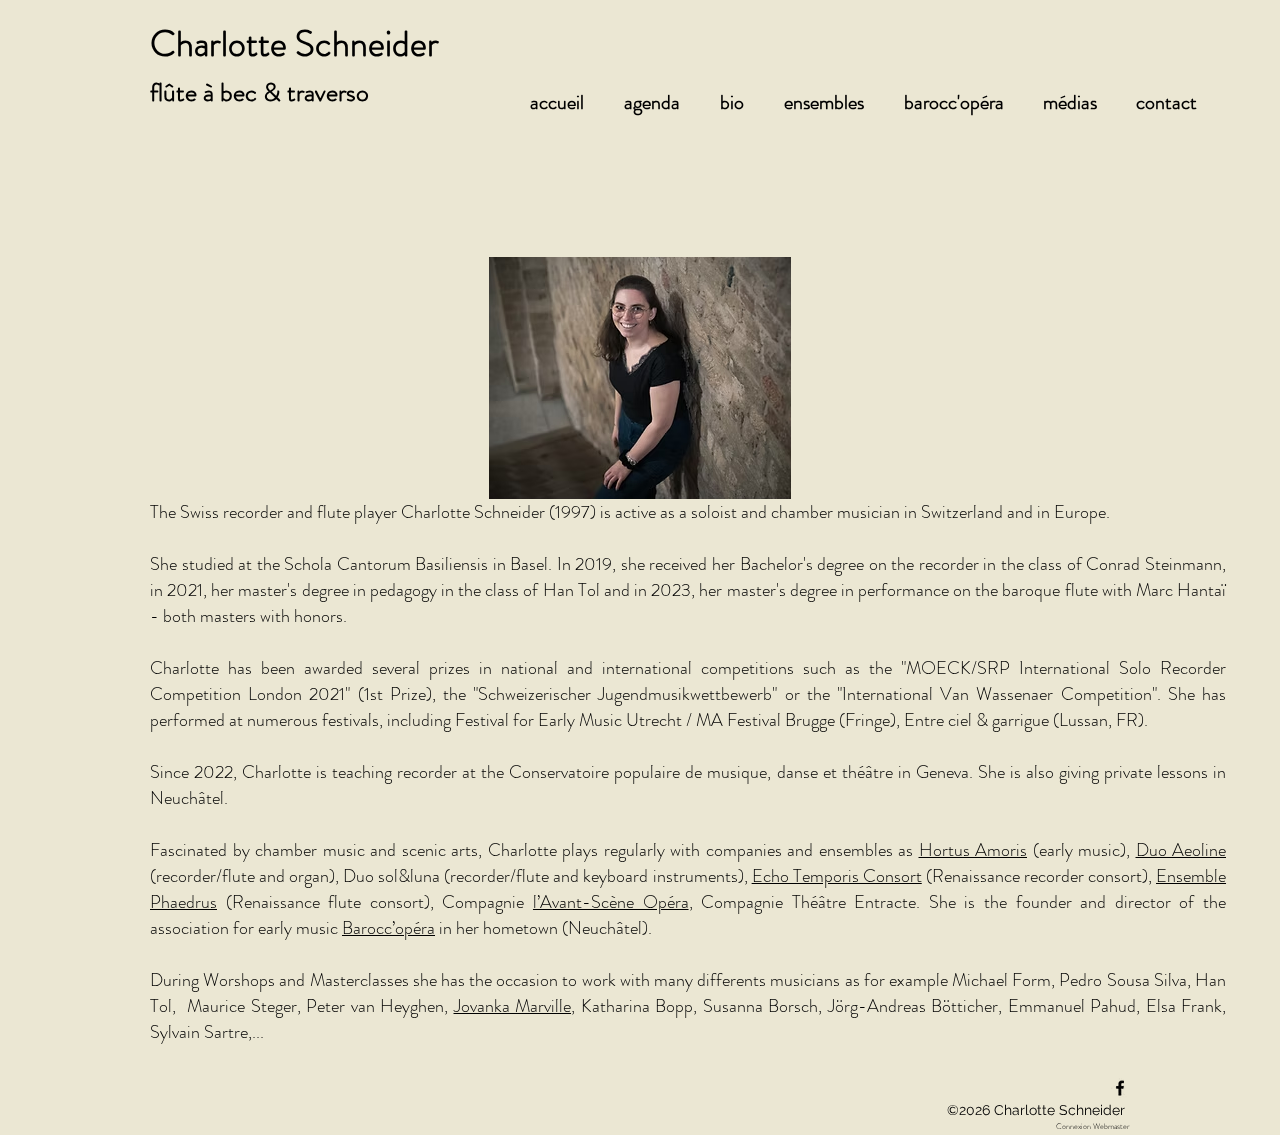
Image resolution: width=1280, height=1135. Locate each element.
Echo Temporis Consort (837, 876)
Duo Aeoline (1181, 850)
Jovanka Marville (513, 1006)
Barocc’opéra (388, 928)
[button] (662, 103)
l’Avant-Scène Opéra (611, 902)
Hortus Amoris (973, 850)
